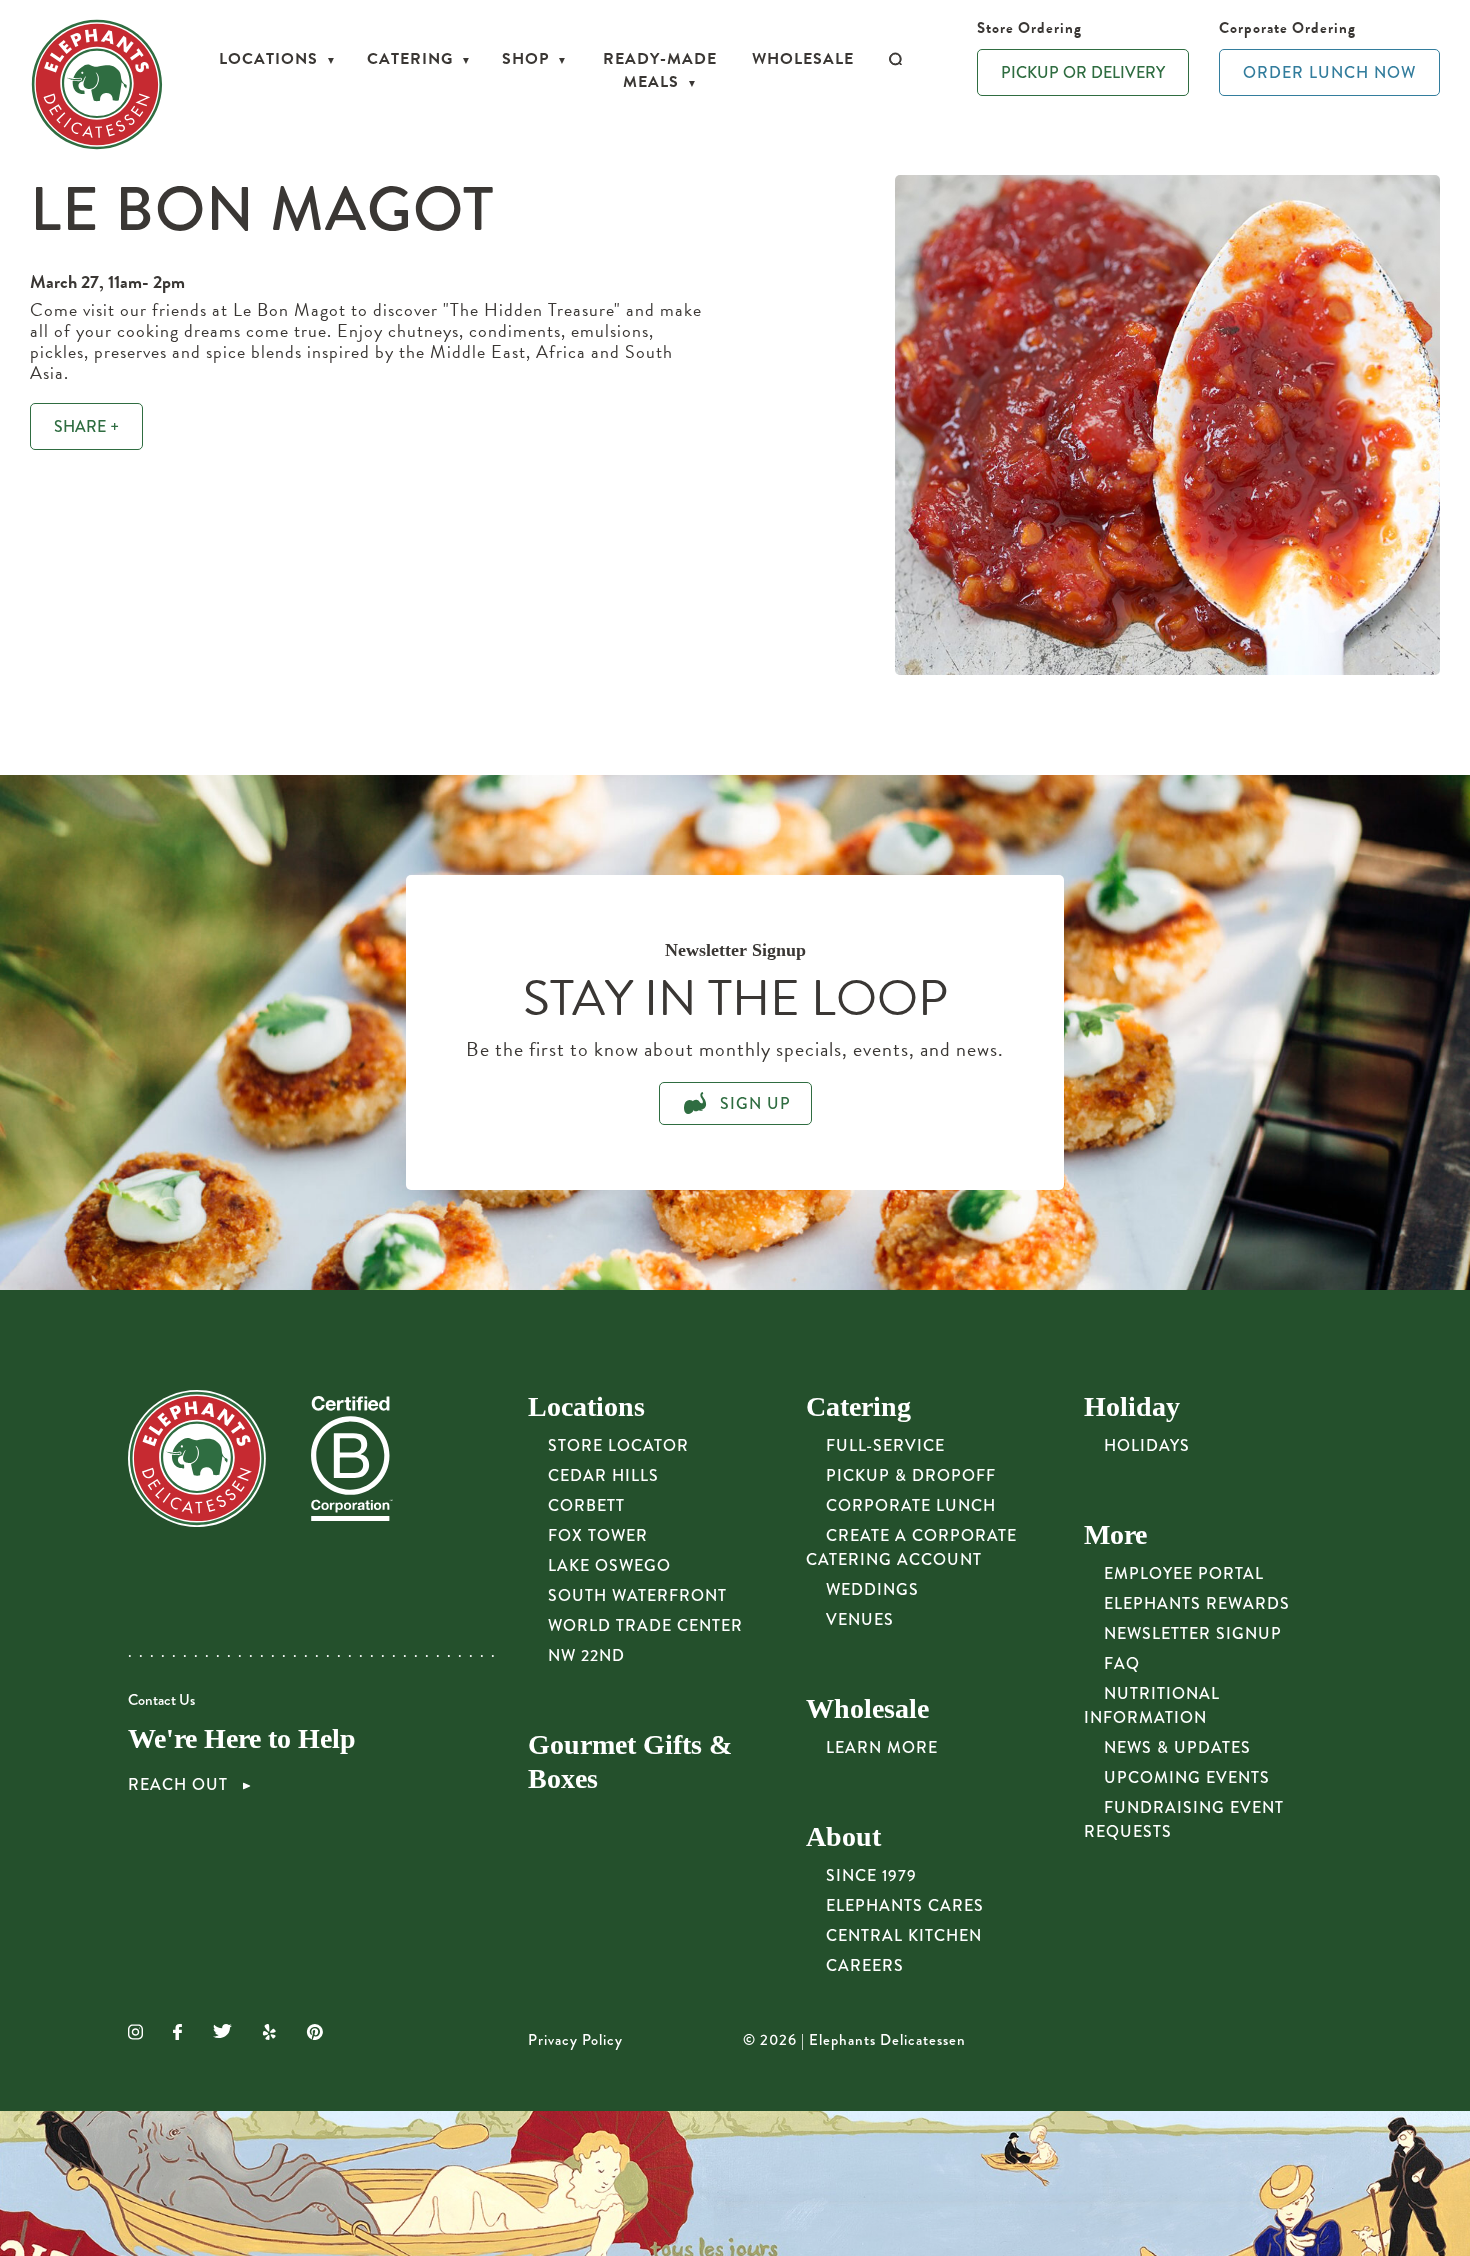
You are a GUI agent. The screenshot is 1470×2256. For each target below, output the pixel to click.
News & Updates (1177, 1747)
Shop (525, 59)
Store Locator (618, 1445)
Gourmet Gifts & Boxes (630, 1761)
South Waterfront (637, 1595)
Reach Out (180, 1785)
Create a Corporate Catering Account (911, 1547)
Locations (268, 59)
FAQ (1122, 1663)
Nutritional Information (1152, 1705)
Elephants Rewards (1197, 1603)
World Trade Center (645, 1625)
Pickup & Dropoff (911, 1475)
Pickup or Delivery (1083, 72)
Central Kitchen (904, 1935)
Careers (865, 1965)
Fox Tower (598, 1535)
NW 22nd (586, 1655)
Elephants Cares (905, 1905)
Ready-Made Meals (660, 70)
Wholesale (803, 59)
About (843, 1836)
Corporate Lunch (911, 1505)
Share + (86, 426)
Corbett (586, 1505)
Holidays (1147, 1445)
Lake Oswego (609, 1565)
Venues (860, 1619)
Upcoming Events (1187, 1777)
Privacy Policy (575, 2040)
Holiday (1132, 1406)
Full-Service (885, 1445)
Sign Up (753, 1103)
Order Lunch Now (1329, 72)
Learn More (882, 1747)
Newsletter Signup (1193, 1633)
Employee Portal (1184, 1573)
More (1115, 1534)
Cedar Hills (603, 1475)
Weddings (872, 1589)
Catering (410, 59)
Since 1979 (871, 1875)
